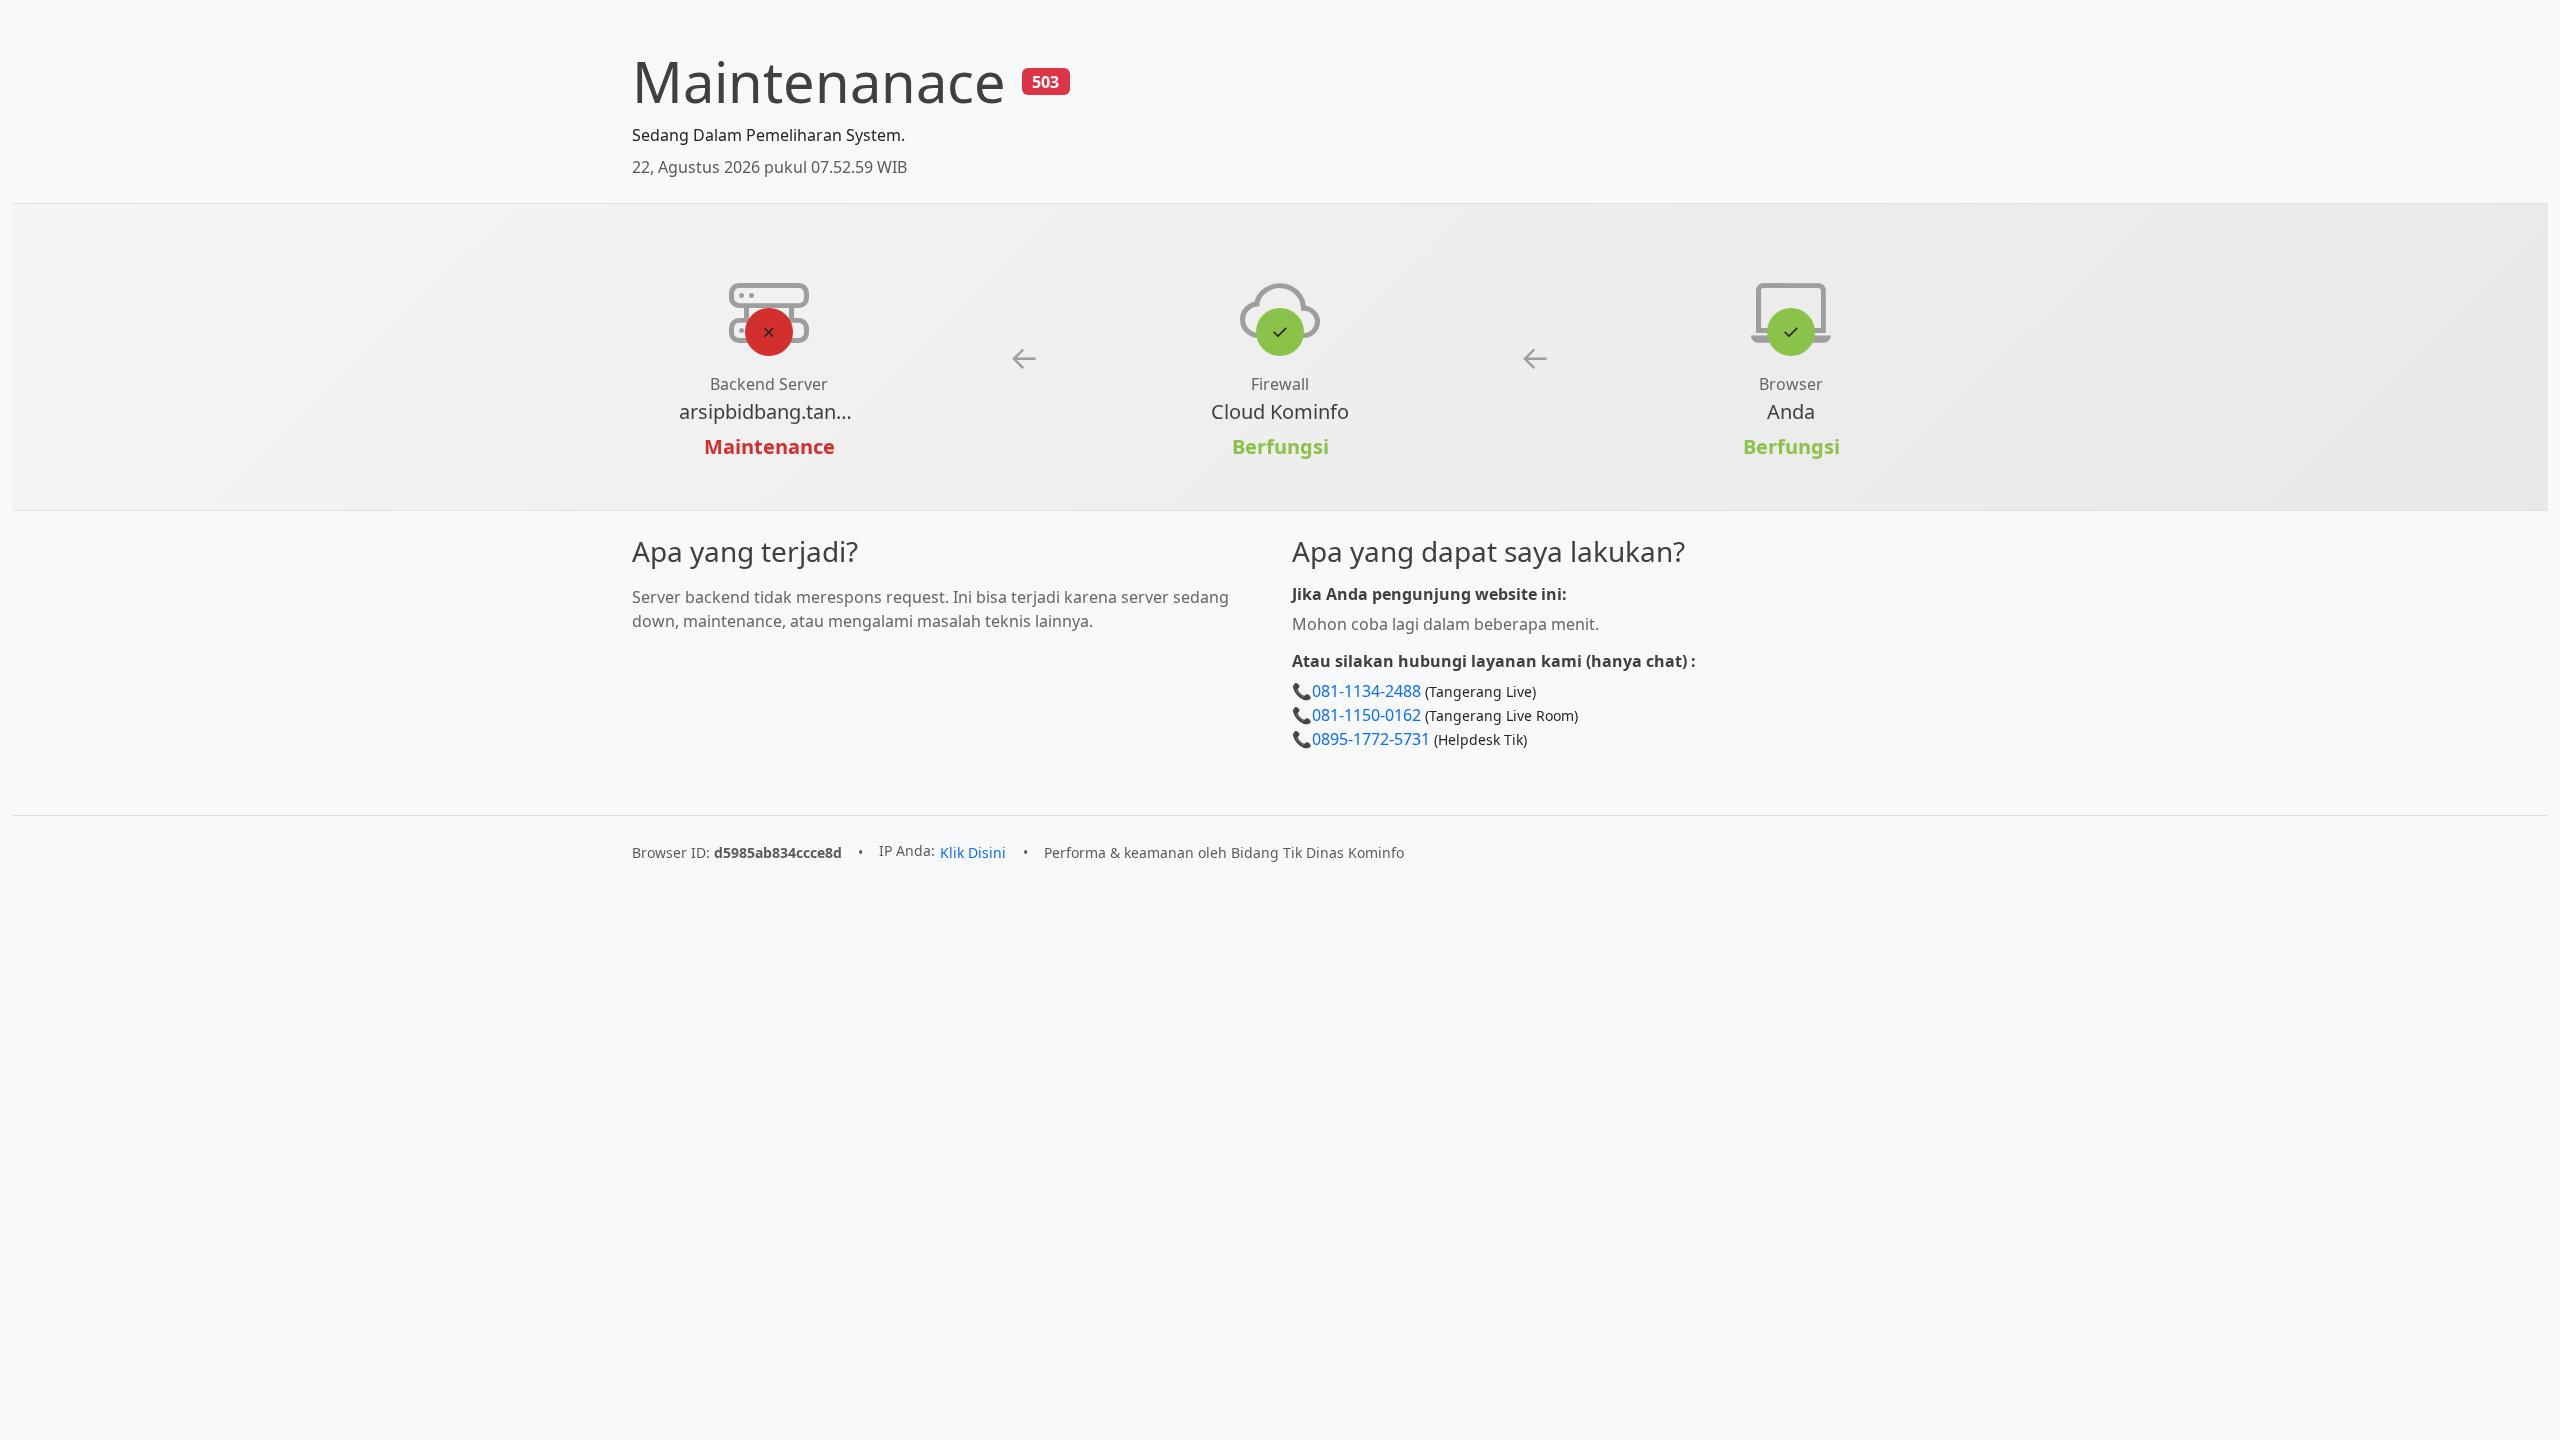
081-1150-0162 (1366, 715)
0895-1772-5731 (1371, 739)
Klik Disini (973, 852)
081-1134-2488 (1366, 691)
